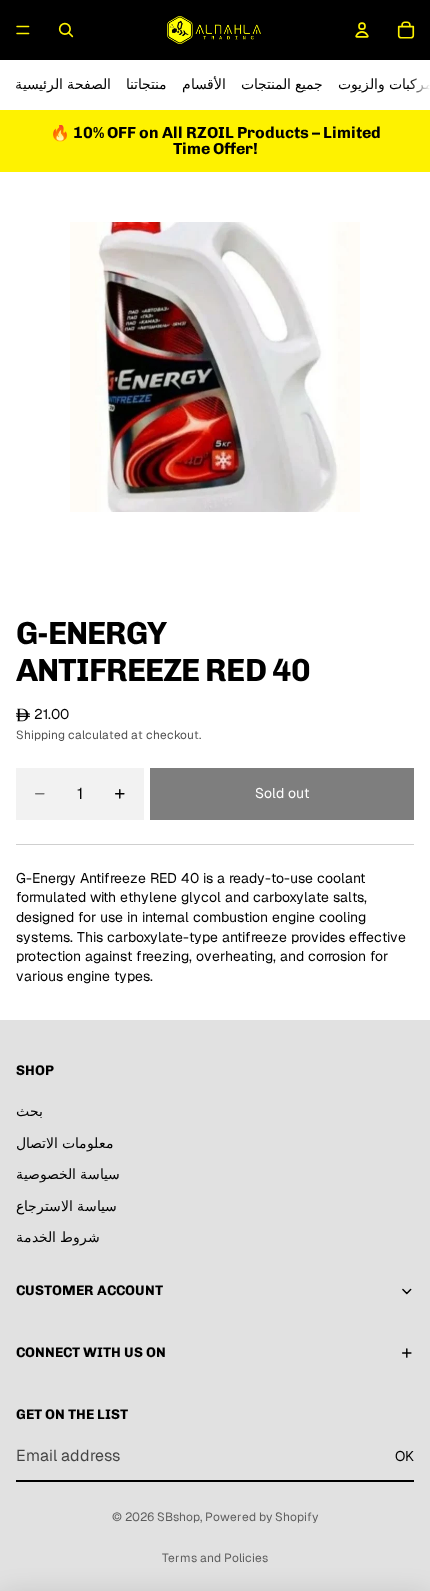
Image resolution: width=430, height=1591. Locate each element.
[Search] (66, 30)
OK (404, 1456)
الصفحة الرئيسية (63, 84)
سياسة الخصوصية (68, 1174)
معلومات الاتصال (65, 1143)
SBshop (178, 1517)
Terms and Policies (215, 1558)
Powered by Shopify (261, 1517)
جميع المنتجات (282, 84)
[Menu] (23, 30)
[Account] (362, 30)
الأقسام (204, 84)
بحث (29, 1111)
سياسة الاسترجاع (66, 1206)
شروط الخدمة (58, 1237)
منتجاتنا (146, 84)
